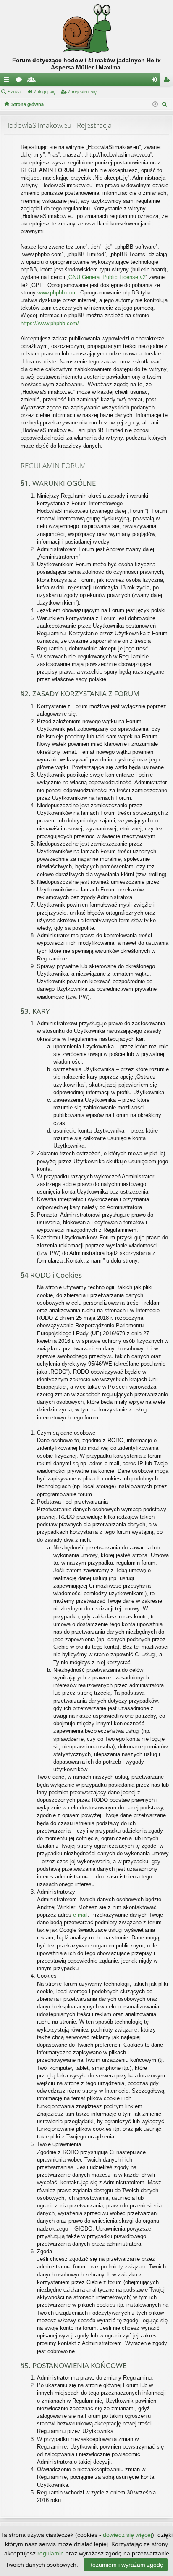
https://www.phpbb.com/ (50, 323)
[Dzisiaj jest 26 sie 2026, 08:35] (155, 104)
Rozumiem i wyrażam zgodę (126, 2565)
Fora (21, 81)
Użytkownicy (33, 81)
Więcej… (8, 81)
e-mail (80, 1915)
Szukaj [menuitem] (166, 105)
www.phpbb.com (57, 293)
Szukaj (14, 92)
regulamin (51, 2553)
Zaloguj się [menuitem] (156, 81)
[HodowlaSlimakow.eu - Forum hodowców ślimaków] (86, 28)
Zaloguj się (45, 92)
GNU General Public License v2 (107, 277)
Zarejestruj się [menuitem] (168, 81)
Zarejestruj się (82, 92)
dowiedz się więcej (127, 2535)
